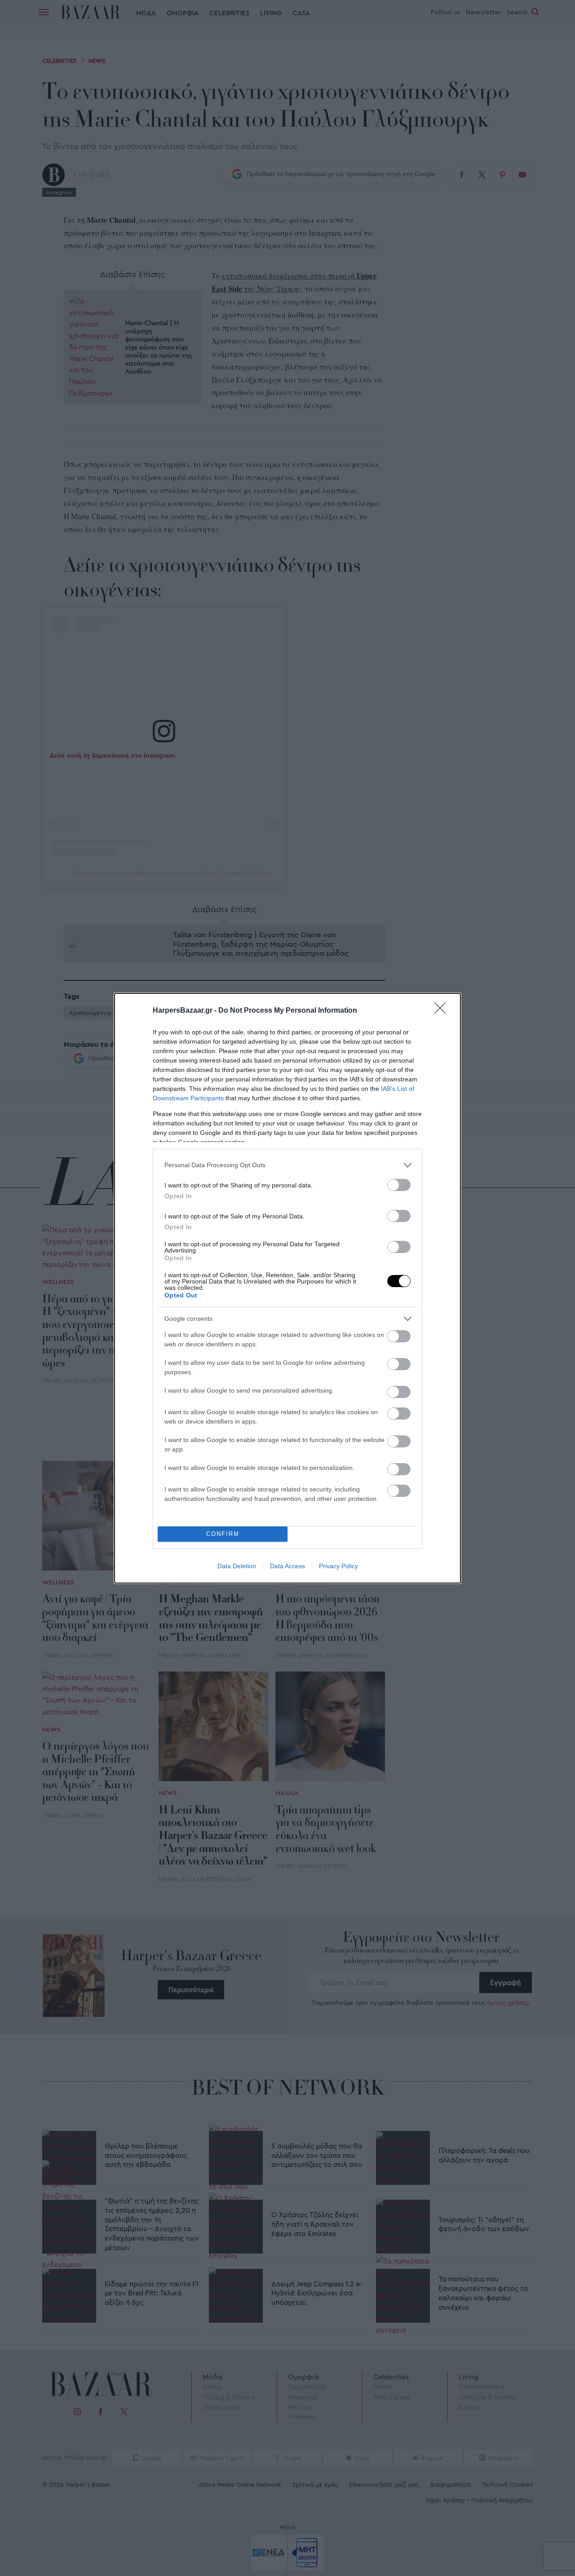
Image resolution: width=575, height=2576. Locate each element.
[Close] (443, 1011)
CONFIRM (223, 1534)
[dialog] (287, 1288)
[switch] (399, 1185)
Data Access (287, 1566)
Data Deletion (237, 1566)
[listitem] (287, 1165)
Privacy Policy (338, 1566)
